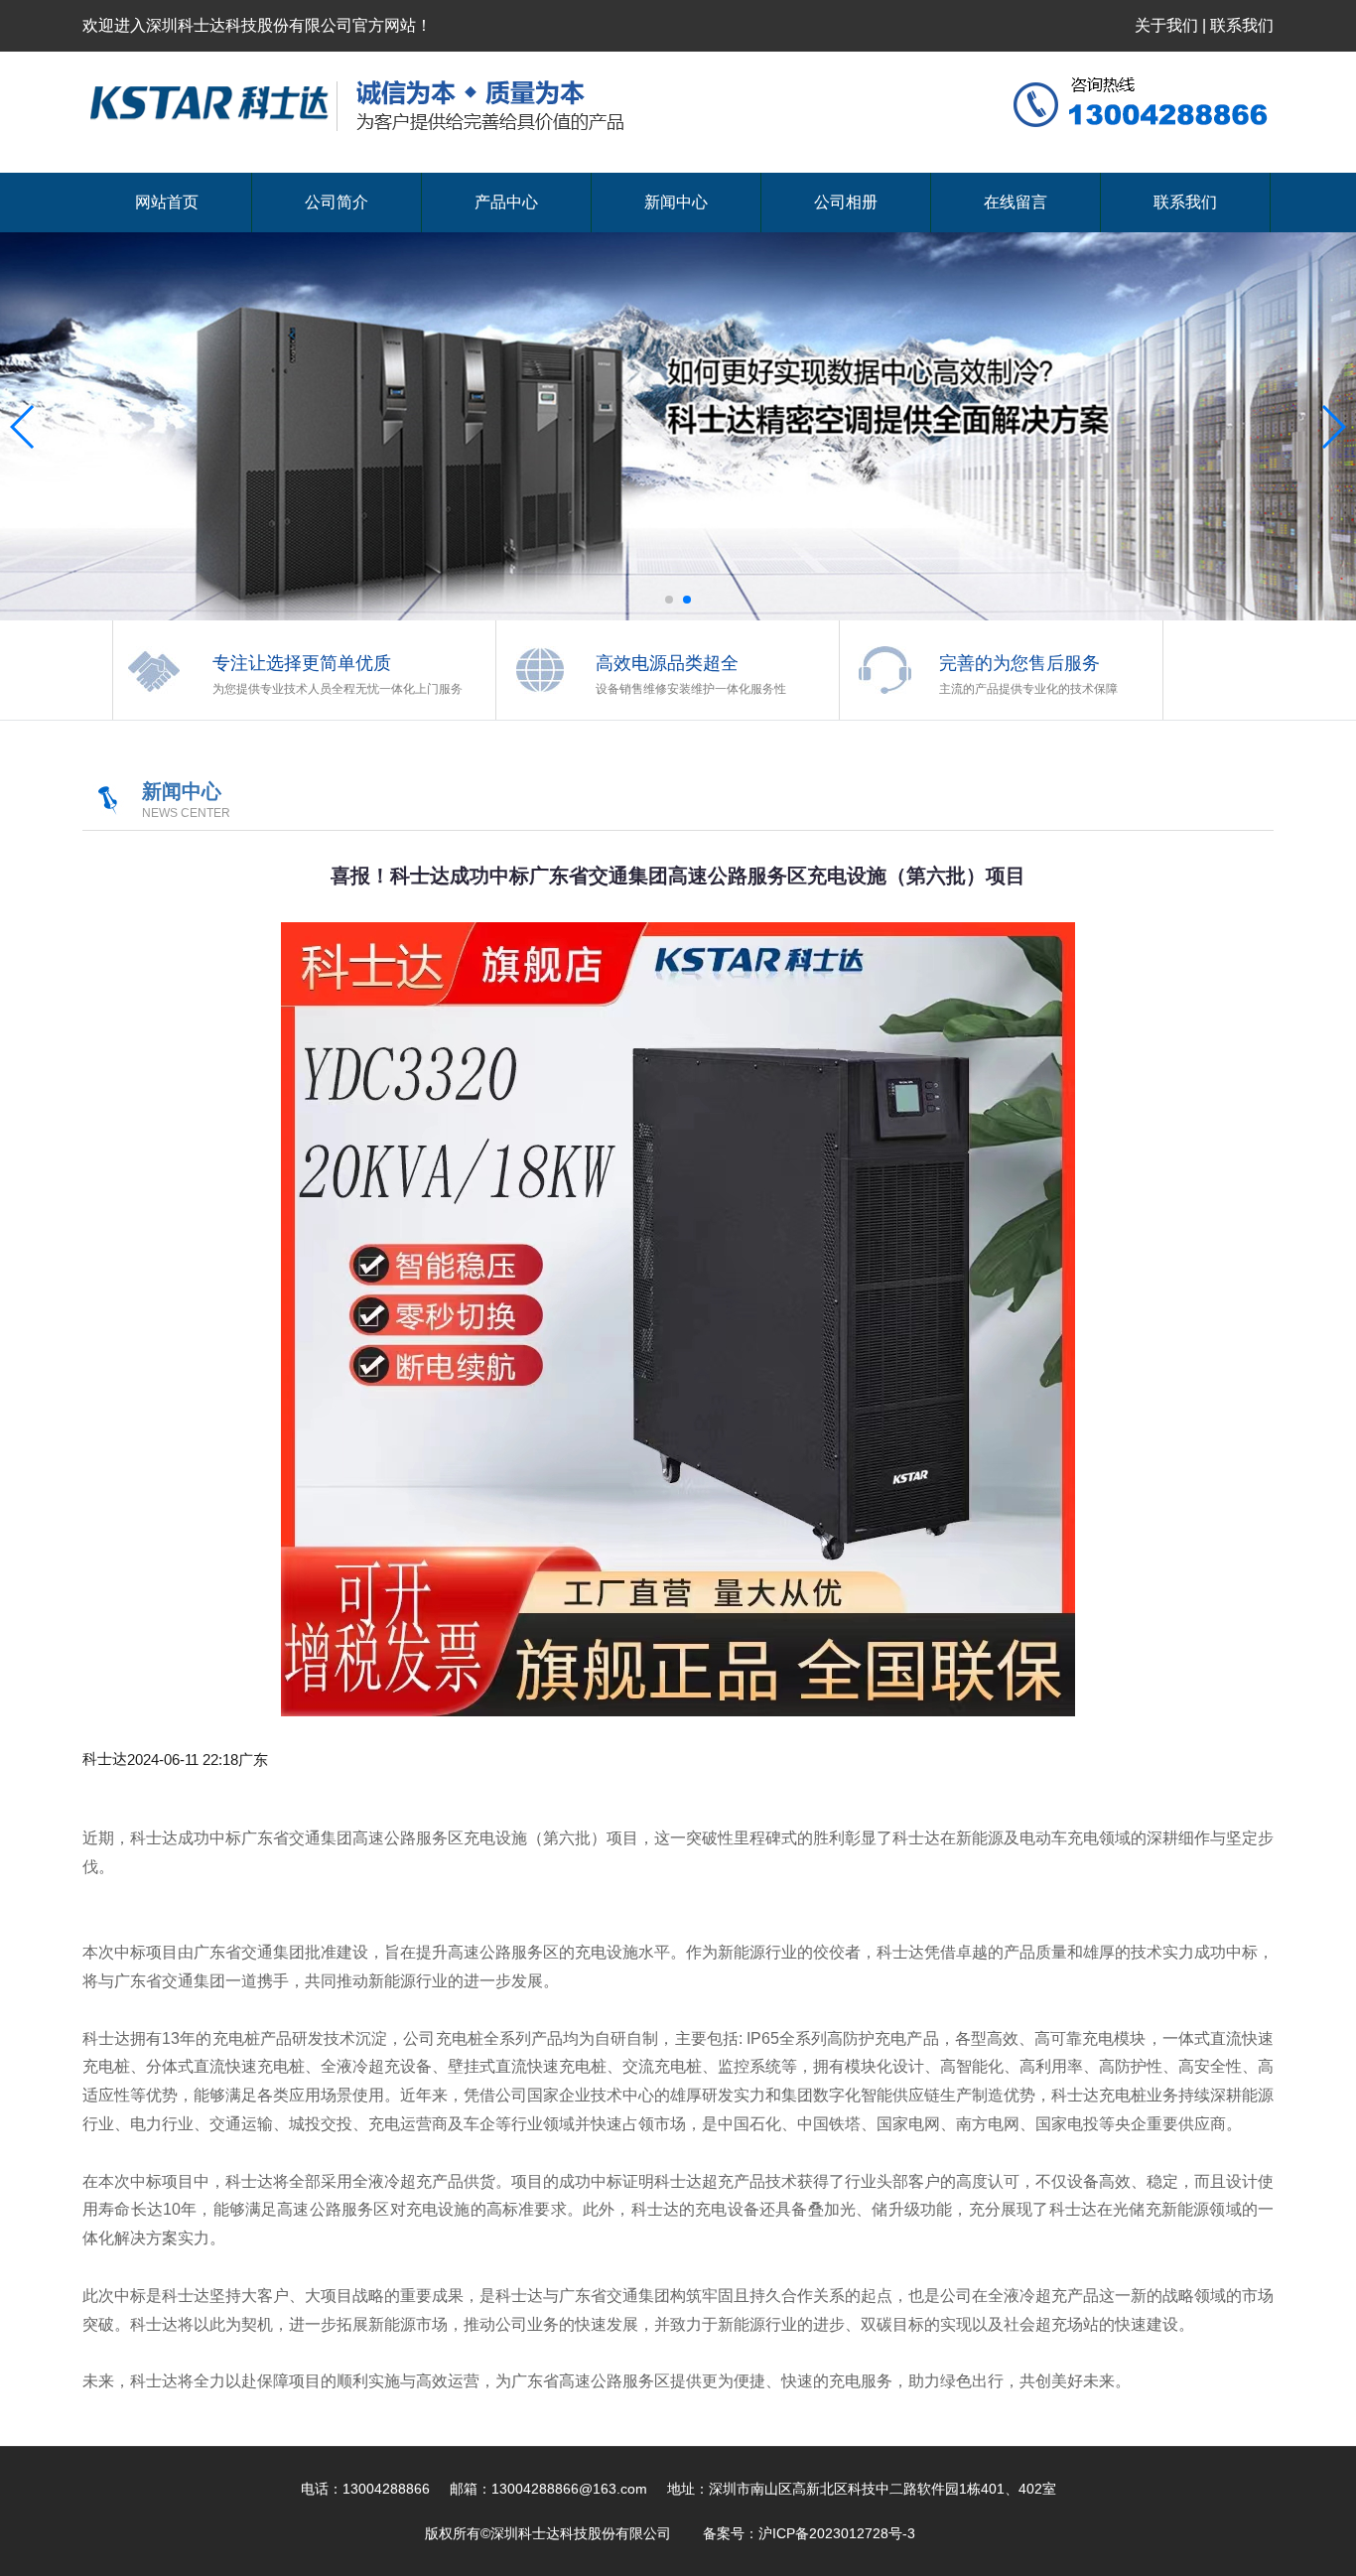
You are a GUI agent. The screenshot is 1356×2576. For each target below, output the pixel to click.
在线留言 (1016, 202)
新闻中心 (676, 202)
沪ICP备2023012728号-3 (839, 2533)
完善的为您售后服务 (1019, 663)
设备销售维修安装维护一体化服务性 (691, 689)
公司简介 (337, 202)
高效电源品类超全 (667, 663)
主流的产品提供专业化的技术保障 (1028, 689)
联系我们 (1242, 25)
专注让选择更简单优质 (302, 663)
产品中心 (506, 202)
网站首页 (167, 202)
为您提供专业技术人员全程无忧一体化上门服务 (338, 689)
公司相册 (846, 202)
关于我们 (1166, 25)
